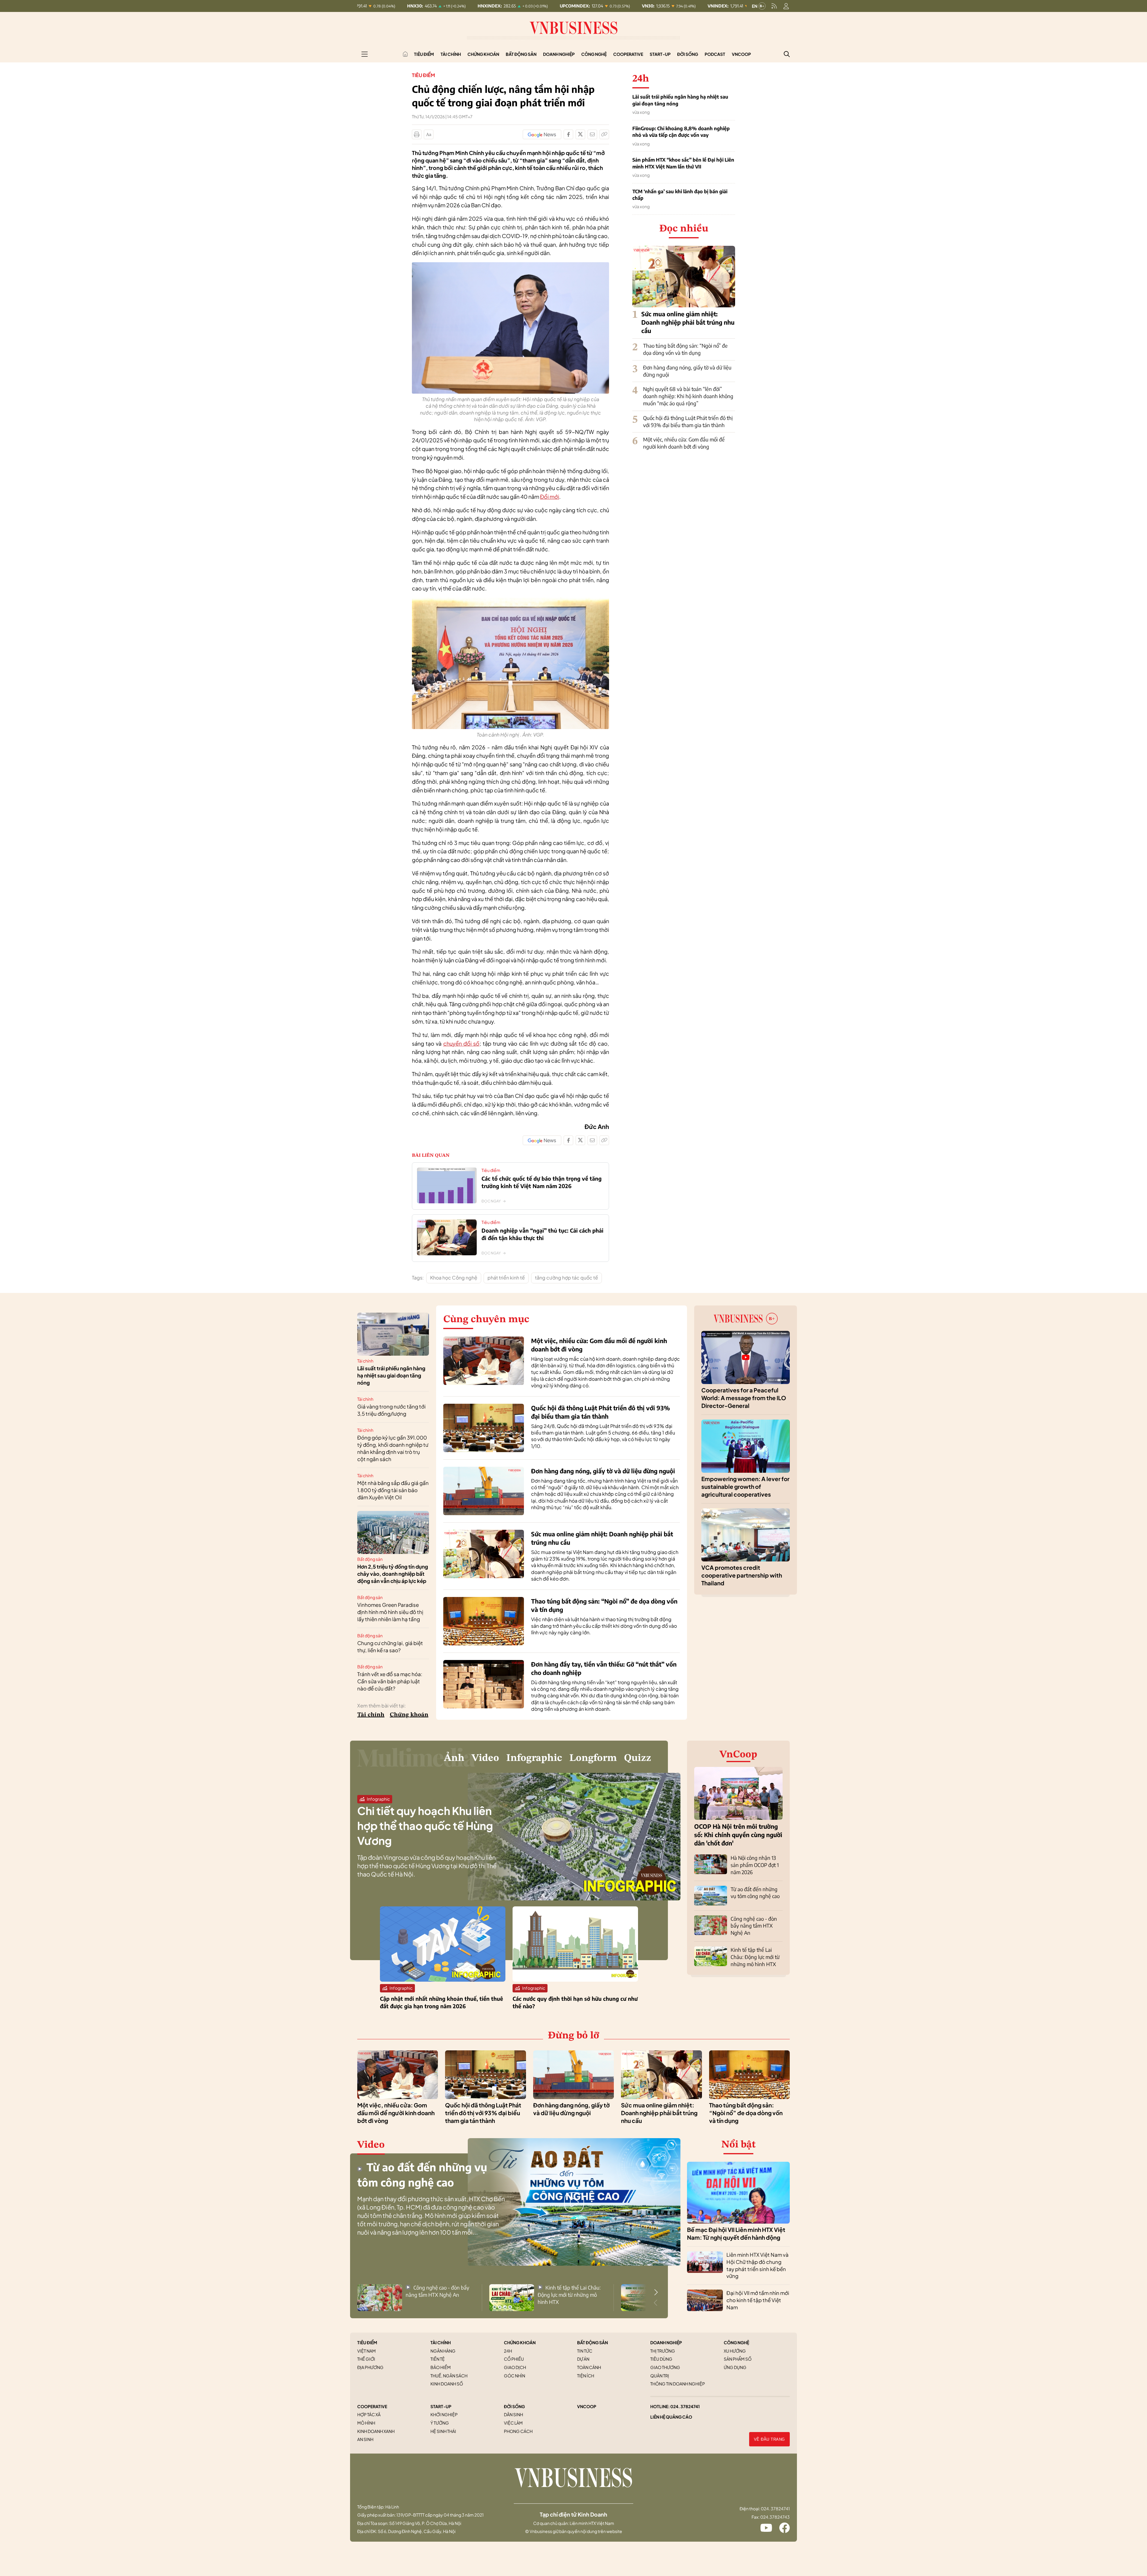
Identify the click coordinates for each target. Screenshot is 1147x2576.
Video (485, 1758)
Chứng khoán (483, 54)
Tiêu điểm (424, 54)
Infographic (534, 1758)
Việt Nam (367, 2351)
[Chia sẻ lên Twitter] (580, 134)
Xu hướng (735, 2351)
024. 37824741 (685, 2406)
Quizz (638, 1758)
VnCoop (741, 54)
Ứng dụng (735, 2367)
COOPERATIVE (372, 2406)
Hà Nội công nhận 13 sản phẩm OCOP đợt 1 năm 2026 (755, 1865)
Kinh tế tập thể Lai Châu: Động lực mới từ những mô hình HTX (755, 1957)
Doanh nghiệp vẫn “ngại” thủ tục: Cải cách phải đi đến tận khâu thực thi (542, 1234)
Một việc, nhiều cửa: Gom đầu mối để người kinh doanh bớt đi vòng (684, 443)
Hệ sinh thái (443, 2431)
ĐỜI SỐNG (514, 2406)
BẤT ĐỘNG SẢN (592, 2342)
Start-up (660, 54)
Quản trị (660, 2376)
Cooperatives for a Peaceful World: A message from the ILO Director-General (744, 1398)
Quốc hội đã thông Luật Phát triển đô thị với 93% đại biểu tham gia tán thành (688, 421)
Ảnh (454, 1758)
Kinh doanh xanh (376, 2431)
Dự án (583, 2359)
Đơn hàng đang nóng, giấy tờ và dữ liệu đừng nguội (603, 1471)
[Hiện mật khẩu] (634, 1176)
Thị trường (663, 2351)
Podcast (715, 54)
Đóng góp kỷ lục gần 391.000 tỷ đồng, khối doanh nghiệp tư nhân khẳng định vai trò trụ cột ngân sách (393, 1448)
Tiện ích (586, 2376)
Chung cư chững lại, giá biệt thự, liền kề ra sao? (390, 1647)
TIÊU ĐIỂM (367, 2342)
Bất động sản (521, 54)
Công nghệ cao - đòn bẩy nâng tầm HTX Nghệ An (754, 1926)
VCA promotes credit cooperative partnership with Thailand (742, 1575)
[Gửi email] (592, 134)
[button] (656, 2292)
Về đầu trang (769, 2439)
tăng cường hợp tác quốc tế (566, 1278)
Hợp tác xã (369, 2414)
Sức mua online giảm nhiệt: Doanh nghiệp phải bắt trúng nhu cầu (688, 322)
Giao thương (665, 2367)
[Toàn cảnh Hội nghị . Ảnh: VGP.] (510, 601)
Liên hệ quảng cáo (671, 2417)
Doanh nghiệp (559, 54)
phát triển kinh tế (506, 1278)
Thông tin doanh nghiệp (678, 2384)
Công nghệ (594, 54)
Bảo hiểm (441, 2367)
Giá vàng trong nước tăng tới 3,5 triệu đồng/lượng (391, 1410)
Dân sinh (513, 2414)
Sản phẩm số (738, 2359)
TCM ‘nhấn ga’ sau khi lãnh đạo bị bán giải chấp (680, 195)
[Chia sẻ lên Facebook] (568, 134)
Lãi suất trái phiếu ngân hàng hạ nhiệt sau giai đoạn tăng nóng (680, 100)
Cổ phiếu (514, 2359)
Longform (593, 1758)
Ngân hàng (443, 2351)
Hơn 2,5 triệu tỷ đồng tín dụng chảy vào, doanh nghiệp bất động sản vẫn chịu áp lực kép (393, 1574)
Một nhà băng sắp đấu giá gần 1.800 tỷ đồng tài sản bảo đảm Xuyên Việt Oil (393, 1490)
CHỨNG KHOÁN (520, 2342)
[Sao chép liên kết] (604, 134)
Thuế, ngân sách (449, 2376)
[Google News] (542, 134)
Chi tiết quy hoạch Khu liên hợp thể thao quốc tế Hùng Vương (425, 1826)
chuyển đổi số (461, 1043)
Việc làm (513, 2423)
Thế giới (366, 2359)
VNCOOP (587, 2406)
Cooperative (628, 54)
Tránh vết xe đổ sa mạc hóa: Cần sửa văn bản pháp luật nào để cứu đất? (390, 1681)
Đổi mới (550, 497)
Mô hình (366, 2423)
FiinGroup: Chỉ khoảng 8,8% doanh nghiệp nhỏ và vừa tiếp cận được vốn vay (681, 132)
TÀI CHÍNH (441, 2342)
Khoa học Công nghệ (454, 1278)
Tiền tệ (438, 2359)
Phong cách (518, 2431)
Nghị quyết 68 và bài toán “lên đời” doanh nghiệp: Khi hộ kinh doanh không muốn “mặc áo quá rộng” (688, 396)
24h (508, 2351)
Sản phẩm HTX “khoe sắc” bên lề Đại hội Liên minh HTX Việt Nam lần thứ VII (683, 163)
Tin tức (585, 2351)
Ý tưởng (440, 2423)
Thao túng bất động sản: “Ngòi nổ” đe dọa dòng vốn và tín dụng (685, 349)
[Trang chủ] (405, 54)
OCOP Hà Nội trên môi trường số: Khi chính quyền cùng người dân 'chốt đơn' (738, 1835)
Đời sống (688, 54)
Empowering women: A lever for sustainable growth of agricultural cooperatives (745, 1487)
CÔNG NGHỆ (736, 2342)
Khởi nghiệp (444, 2414)
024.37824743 (775, 2517)
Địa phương (370, 2367)
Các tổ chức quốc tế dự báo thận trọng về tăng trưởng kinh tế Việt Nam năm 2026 (542, 1182)
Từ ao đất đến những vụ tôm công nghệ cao (755, 1893)
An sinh (365, 2439)
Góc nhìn (515, 2376)
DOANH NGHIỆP (666, 2342)
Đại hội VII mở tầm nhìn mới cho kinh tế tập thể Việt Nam (758, 2300)
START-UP (441, 2406)
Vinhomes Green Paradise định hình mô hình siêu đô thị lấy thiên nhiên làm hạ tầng (390, 1612)
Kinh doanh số (447, 2384)
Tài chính (451, 54)
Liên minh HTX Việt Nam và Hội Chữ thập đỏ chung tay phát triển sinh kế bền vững (757, 2265)
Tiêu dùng (661, 2359)
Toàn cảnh (589, 2367)
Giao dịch (515, 2367)
